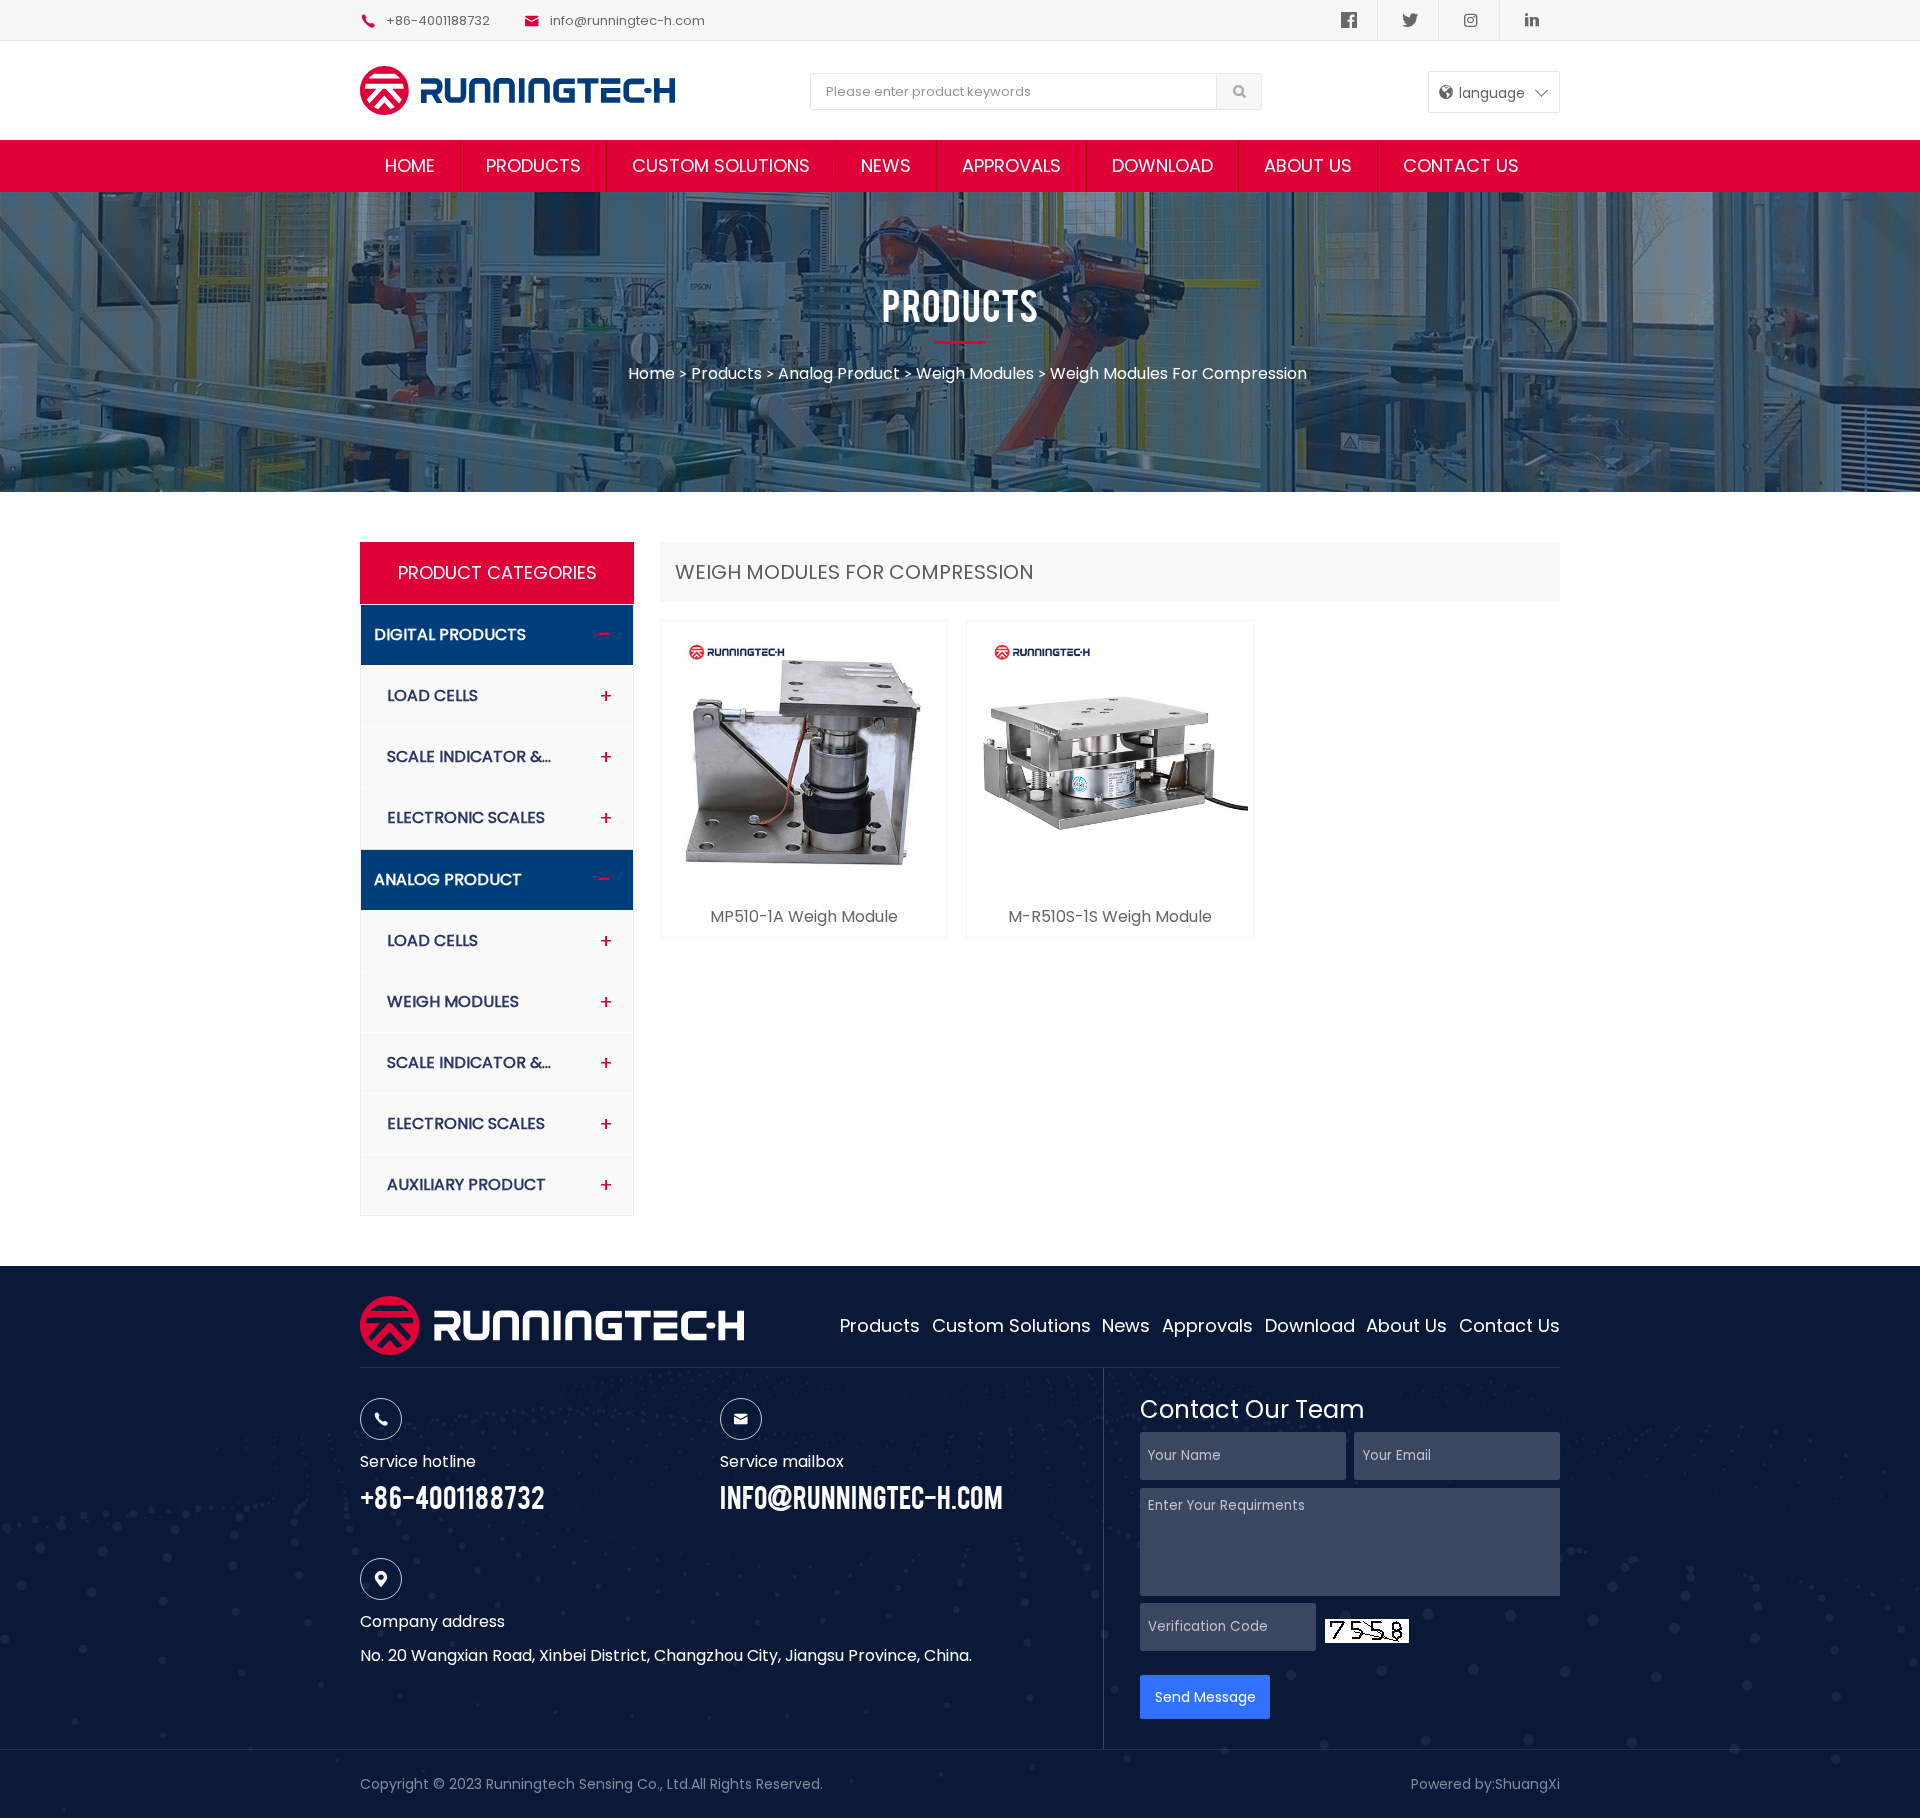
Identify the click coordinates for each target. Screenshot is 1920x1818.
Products (533, 165)
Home (410, 165)
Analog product (839, 373)
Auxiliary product (466, 1184)
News (886, 165)
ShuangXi (1527, 1784)
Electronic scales (466, 817)
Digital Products (450, 634)
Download (1162, 165)
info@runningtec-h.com (627, 20)
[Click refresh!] (1367, 1631)
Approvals (1011, 165)
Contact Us (1461, 165)
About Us (1308, 165)
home (653, 373)
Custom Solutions (721, 165)
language (1490, 93)
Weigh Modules (975, 373)
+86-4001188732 (438, 20)
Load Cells (432, 695)
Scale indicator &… (469, 756)
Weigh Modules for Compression (1178, 373)
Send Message (1205, 1697)
